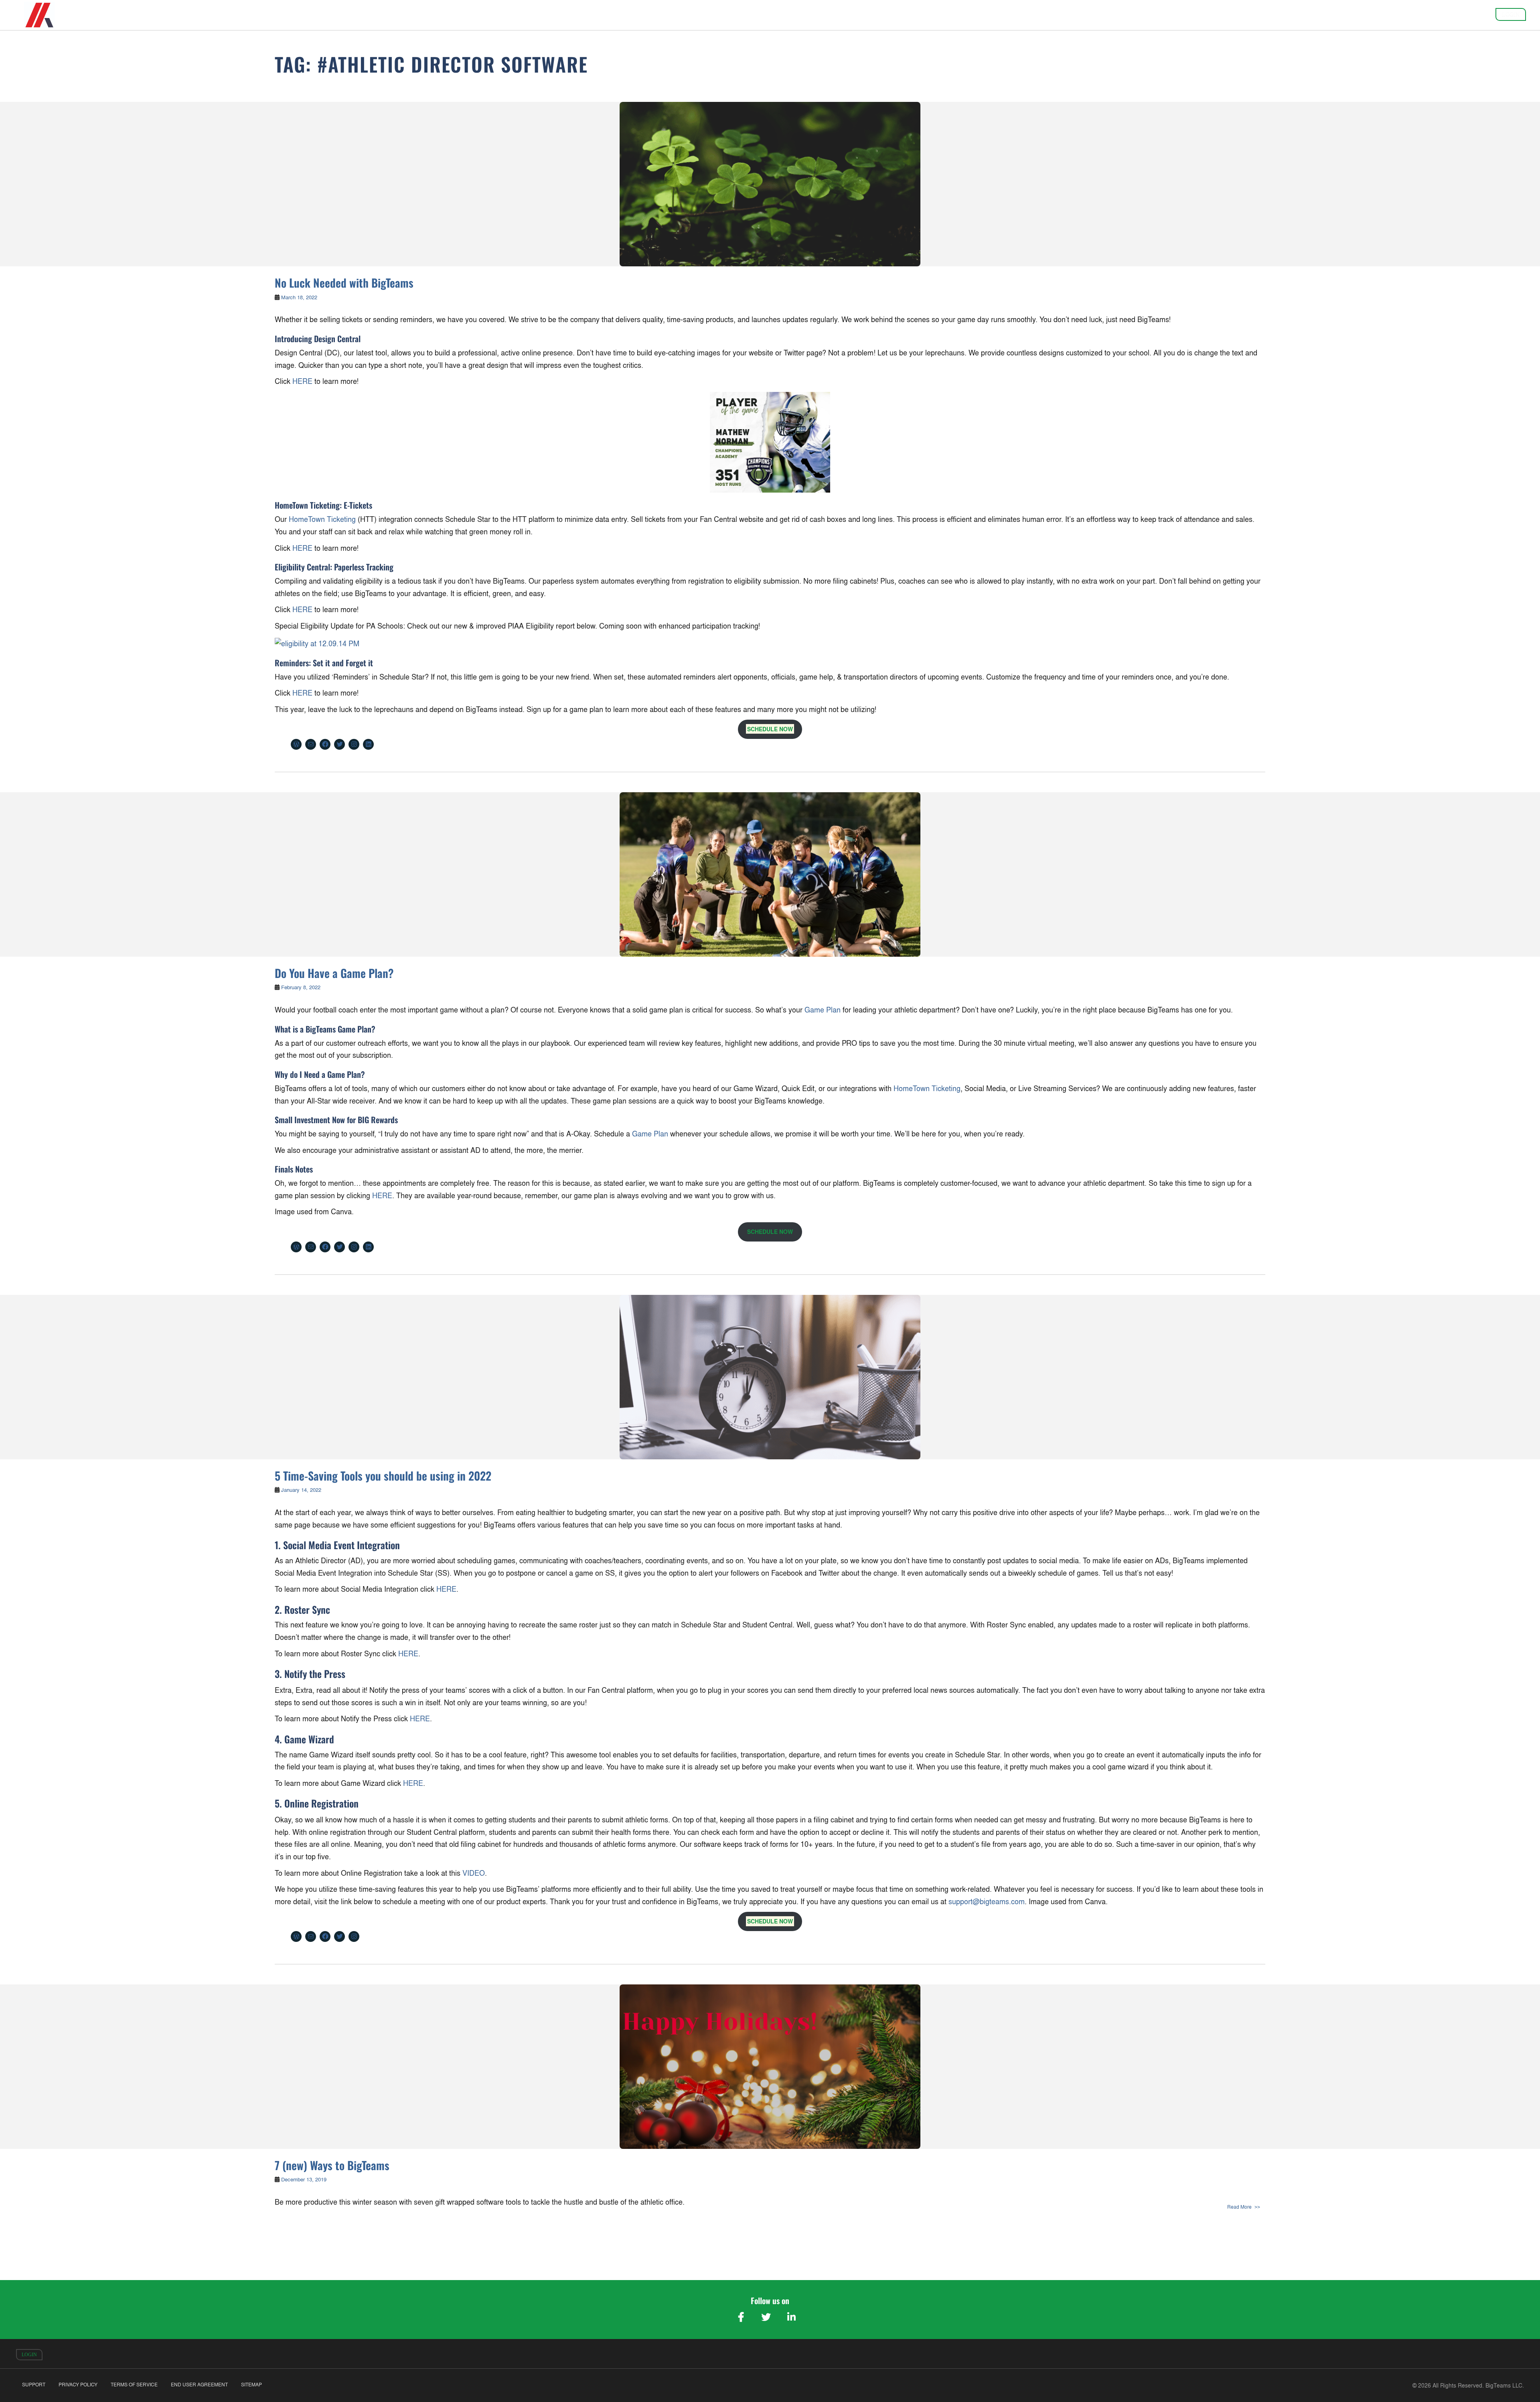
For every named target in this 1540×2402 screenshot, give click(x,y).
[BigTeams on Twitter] (766, 2317)
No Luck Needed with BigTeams (344, 283)
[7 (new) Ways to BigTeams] (770, 2067)
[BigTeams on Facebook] (741, 2317)
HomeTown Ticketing (322, 519)
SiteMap (251, 2385)
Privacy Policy (78, 2385)
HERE (302, 381)
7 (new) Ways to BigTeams (332, 2165)
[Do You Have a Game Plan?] (770, 874)
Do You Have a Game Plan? (334, 973)
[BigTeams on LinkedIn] (791, 2317)
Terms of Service (134, 2385)
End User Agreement (199, 2385)
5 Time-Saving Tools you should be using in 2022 (383, 1476)
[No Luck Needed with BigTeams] (770, 184)
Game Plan (823, 1010)
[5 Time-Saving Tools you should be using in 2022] (770, 1377)
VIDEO (474, 1873)
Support (34, 2385)
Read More (1239, 2207)
